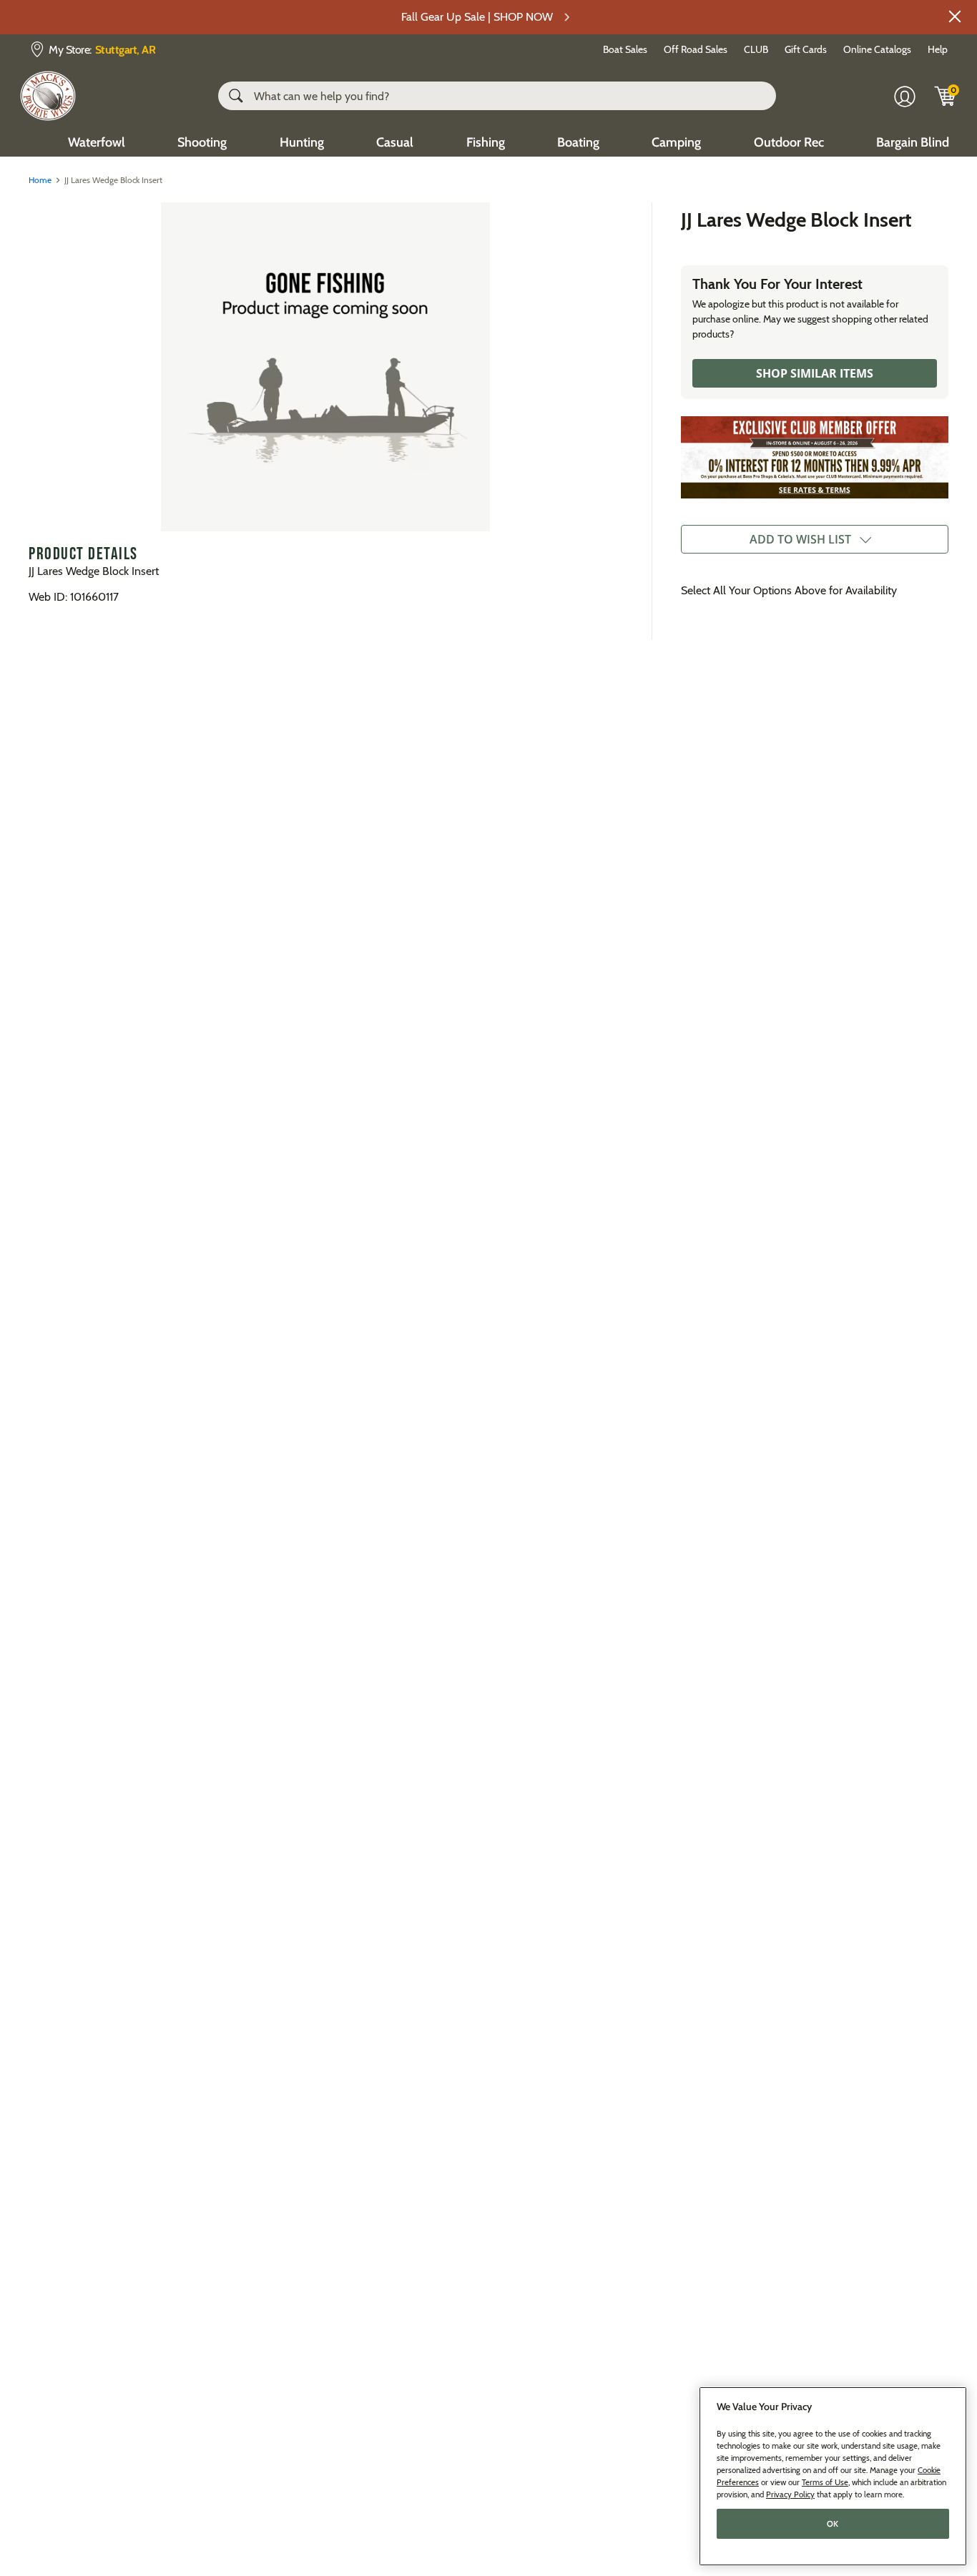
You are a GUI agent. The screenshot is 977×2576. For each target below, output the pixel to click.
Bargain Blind (913, 142)
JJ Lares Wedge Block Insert (796, 220)
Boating (578, 142)
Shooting (202, 142)
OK (833, 2524)
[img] (946, 96)
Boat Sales (625, 49)
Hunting (302, 142)
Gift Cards (806, 49)
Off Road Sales (696, 49)
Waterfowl (97, 142)
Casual (395, 142)
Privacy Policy (790, 2494)
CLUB (756, 49)
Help (938, 49)
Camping (676, 142)
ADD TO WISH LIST (800, 539)
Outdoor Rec (789, 142)
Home (40, 180)
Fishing (486, 142)
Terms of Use (825, 2482)
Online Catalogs (877, 49)
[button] (955, 16)
